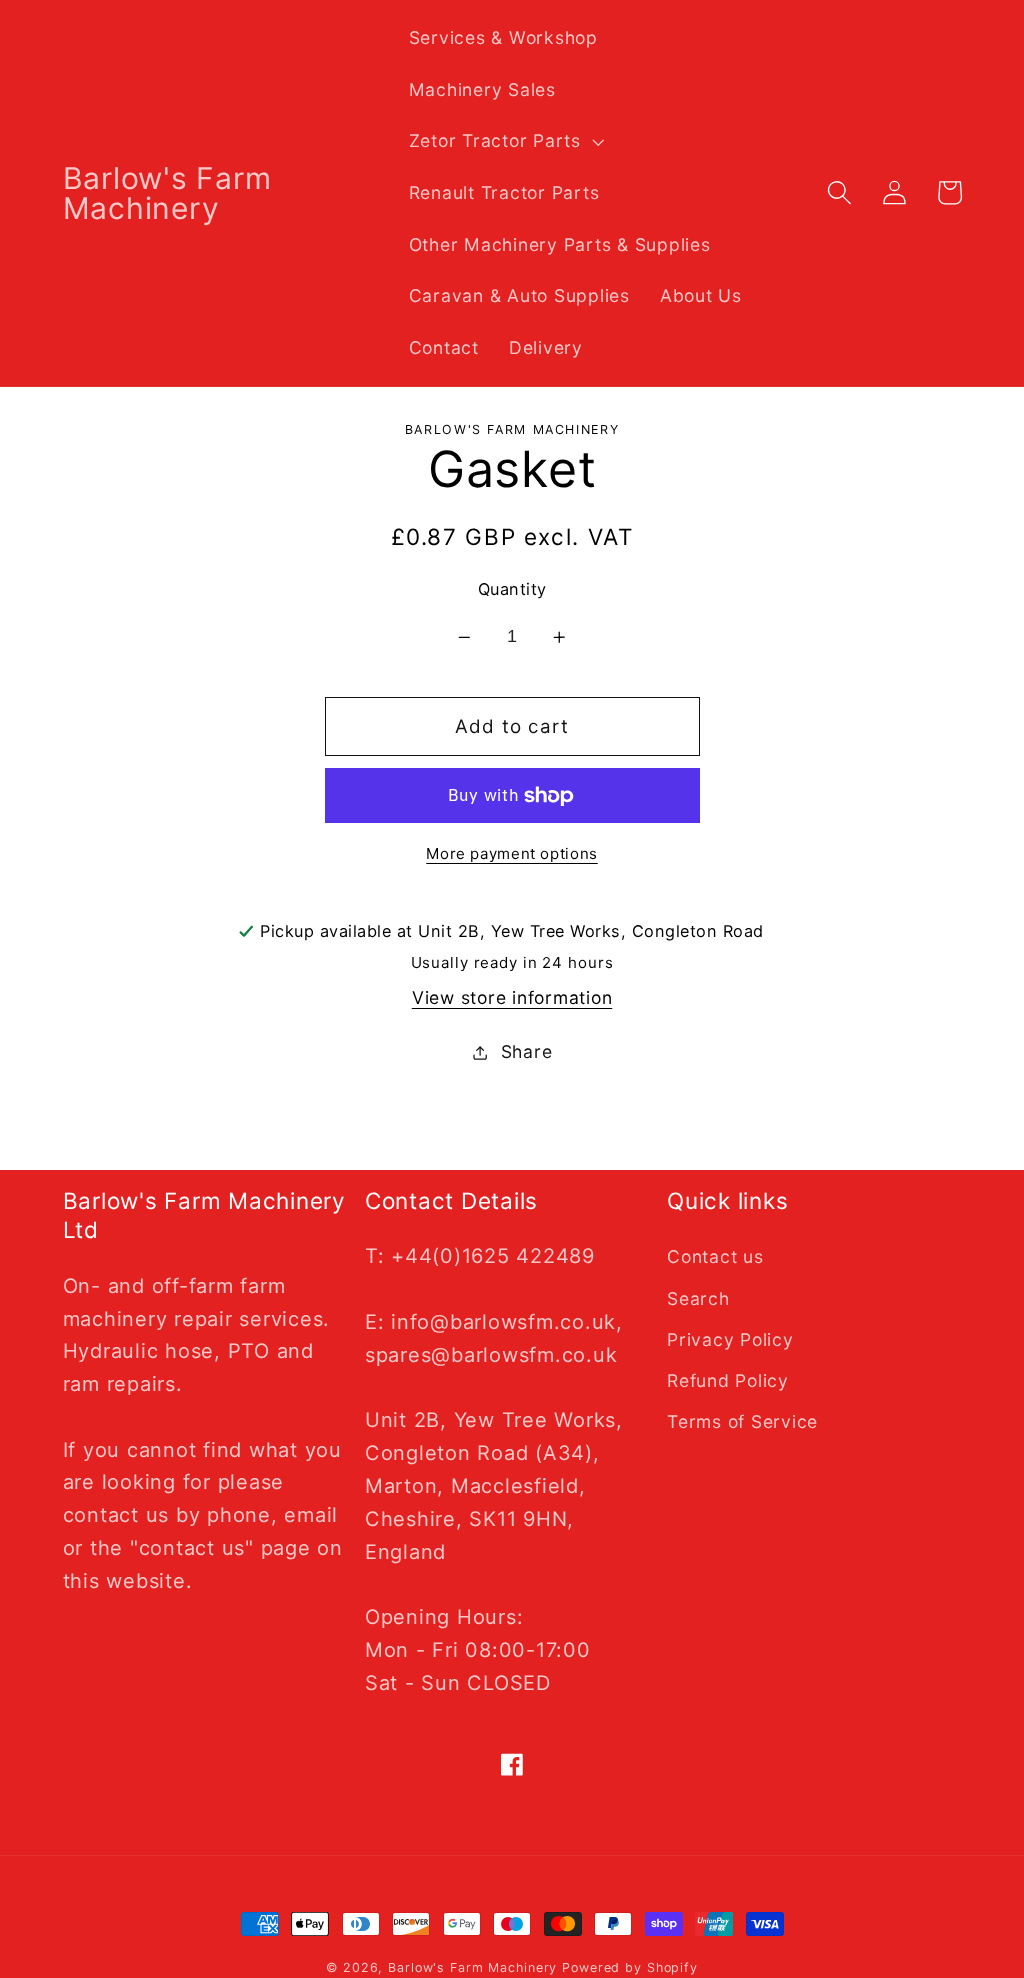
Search (698, 1298)
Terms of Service (742, 1421)
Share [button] (527, 1051)
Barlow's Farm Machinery (472, 1967)
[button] (504, 141)
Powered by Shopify (630, 1967)
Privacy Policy (730, 1339)
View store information (512, 997)
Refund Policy (728, 1380)
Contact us (715, 1256)
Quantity (512, 589)
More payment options (512, 853)
